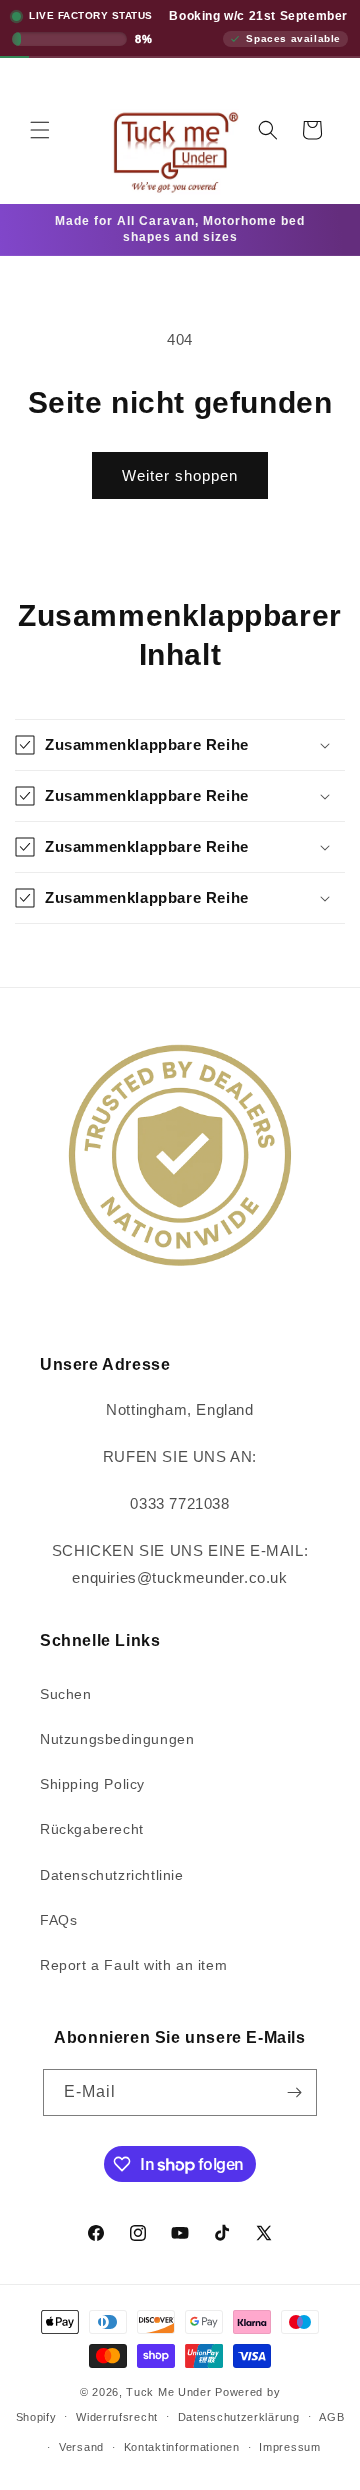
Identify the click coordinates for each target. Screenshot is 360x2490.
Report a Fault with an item (133, 1965)
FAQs (58, 1920)
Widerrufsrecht (117, 2417)
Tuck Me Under (168, 2392)
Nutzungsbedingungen (117, 1739)
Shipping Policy (92, 1784)
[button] (40, 130)
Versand (81, 2447)
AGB (331, 2417)
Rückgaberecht (92, 1829)
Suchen (66, 1694)
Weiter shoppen (180, 475)
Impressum (289, 2447)
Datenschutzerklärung (239, 2417)
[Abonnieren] (294, 2092)
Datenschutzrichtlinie (112, 1875)
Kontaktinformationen (182, 2447)
